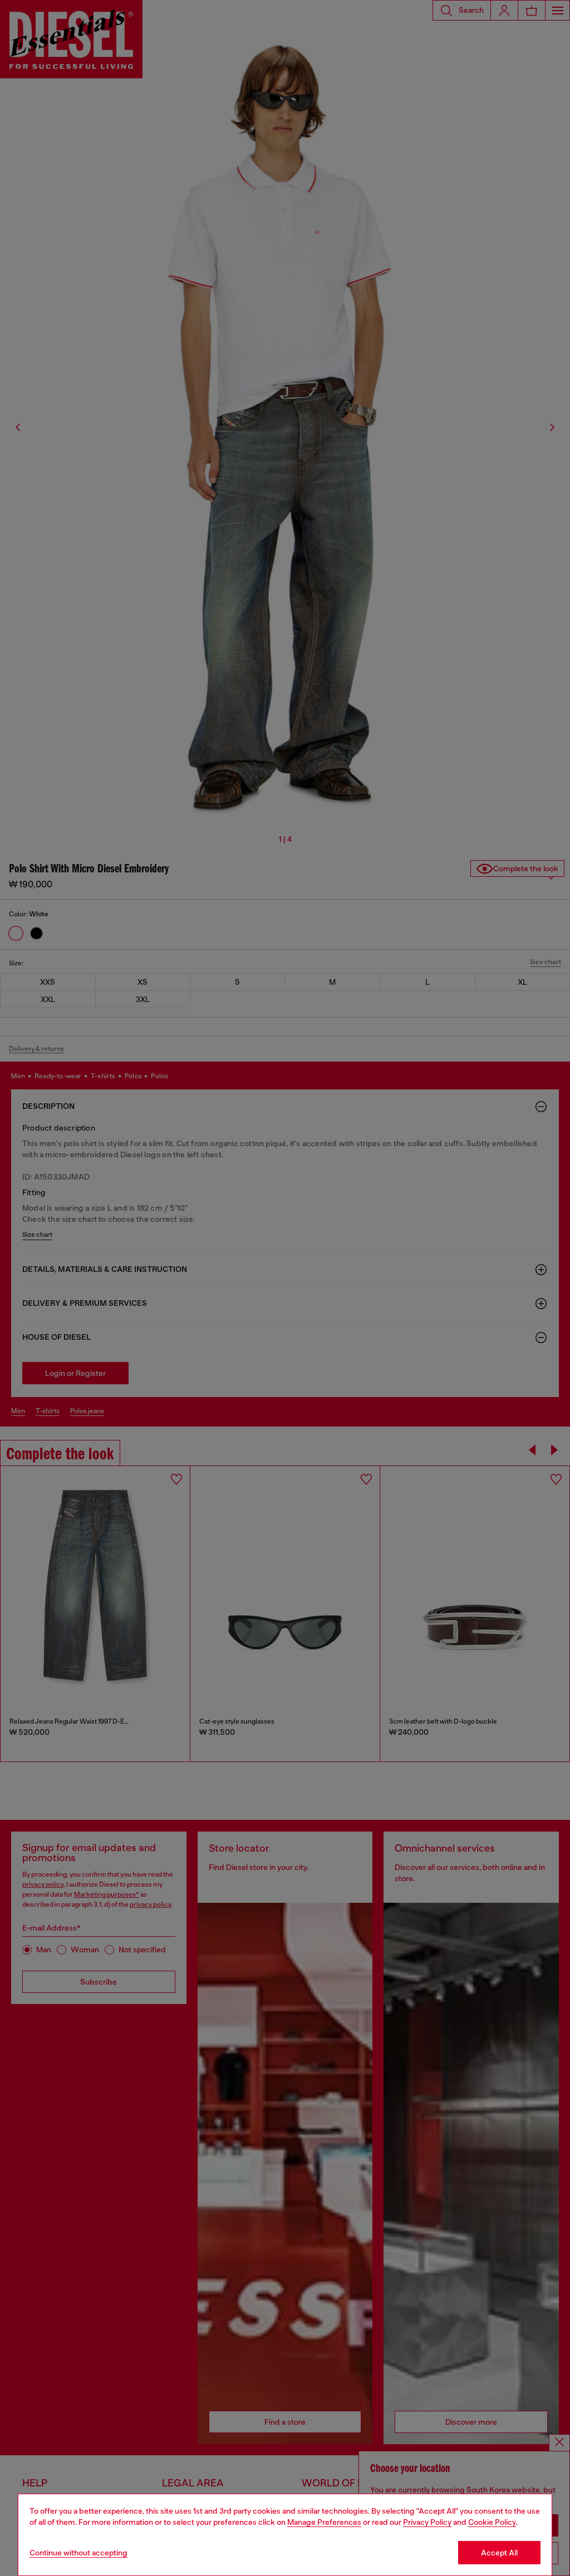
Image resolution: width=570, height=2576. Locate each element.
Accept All (499, 2553)
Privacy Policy (427, 2522)
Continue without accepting (78, 2553)
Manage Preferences (324, 2522)
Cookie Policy (492, 2522)
